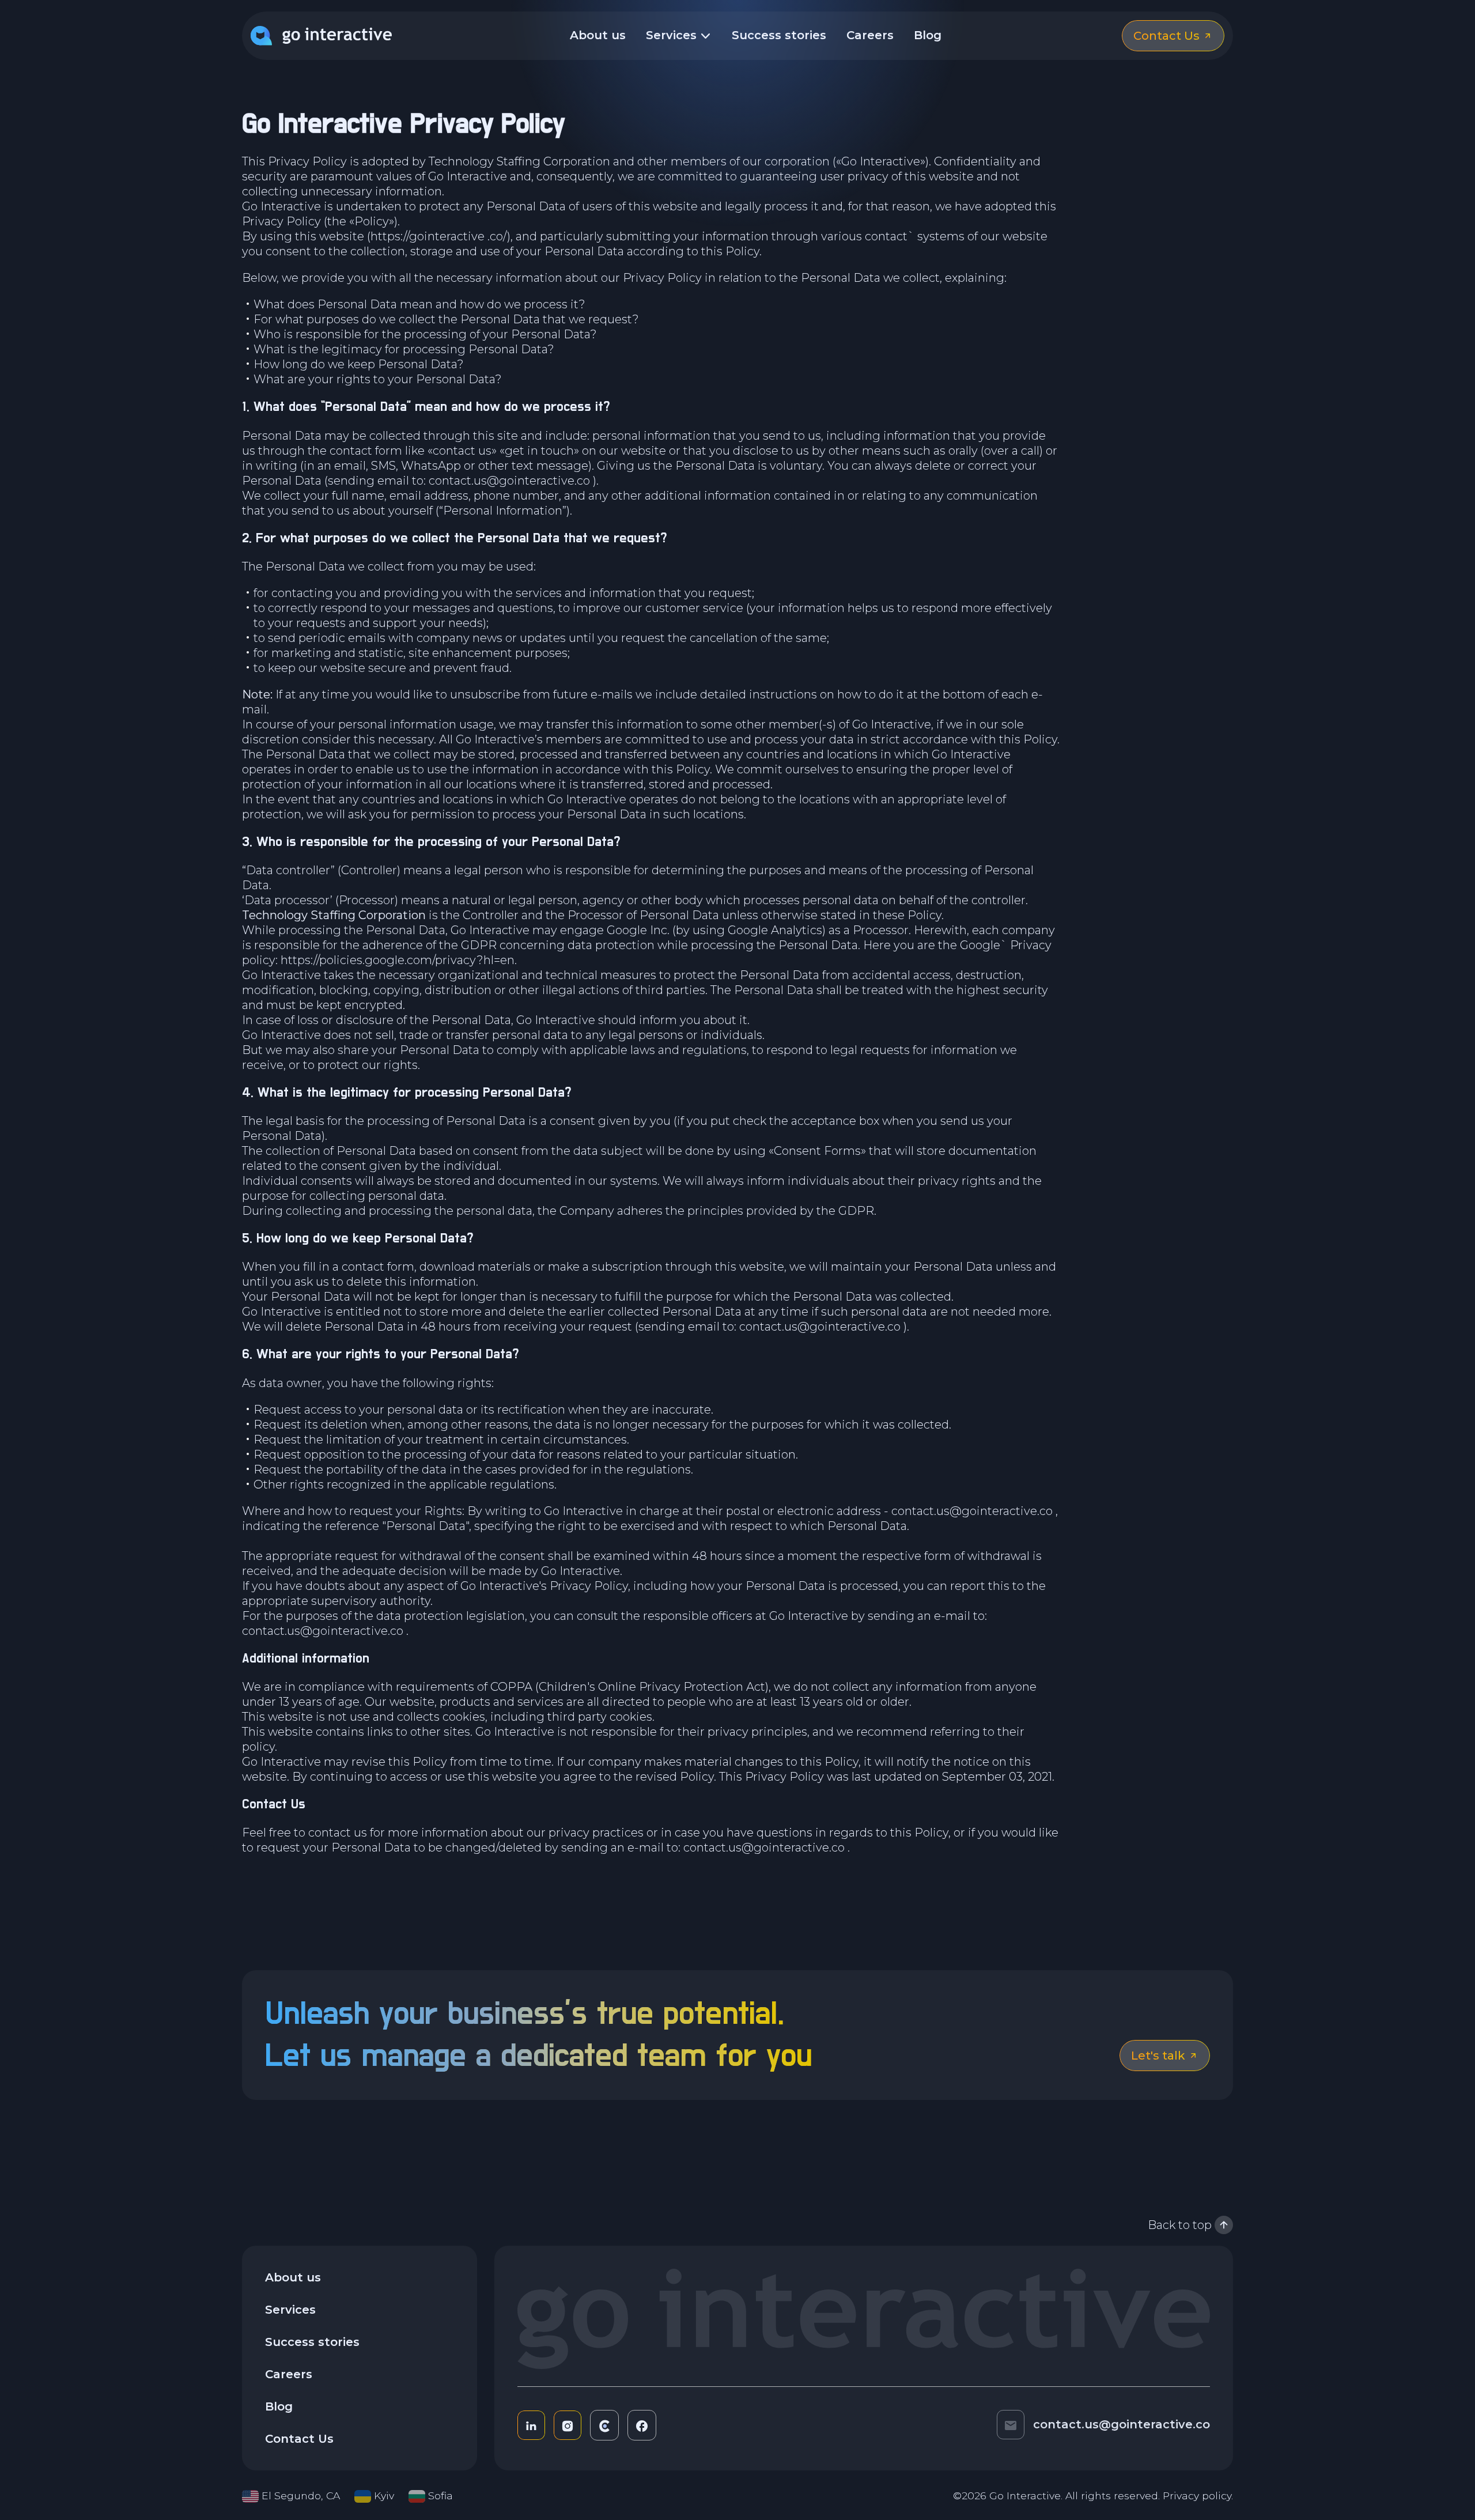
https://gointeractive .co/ (439, 236)
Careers (870, 35)
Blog (928, 35)
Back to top (1180, 2225)
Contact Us (299, 2439)
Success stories (779, 35)
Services (673, 35)
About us (598, 35)
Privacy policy (1197, 2496)
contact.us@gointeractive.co (509, 481)
